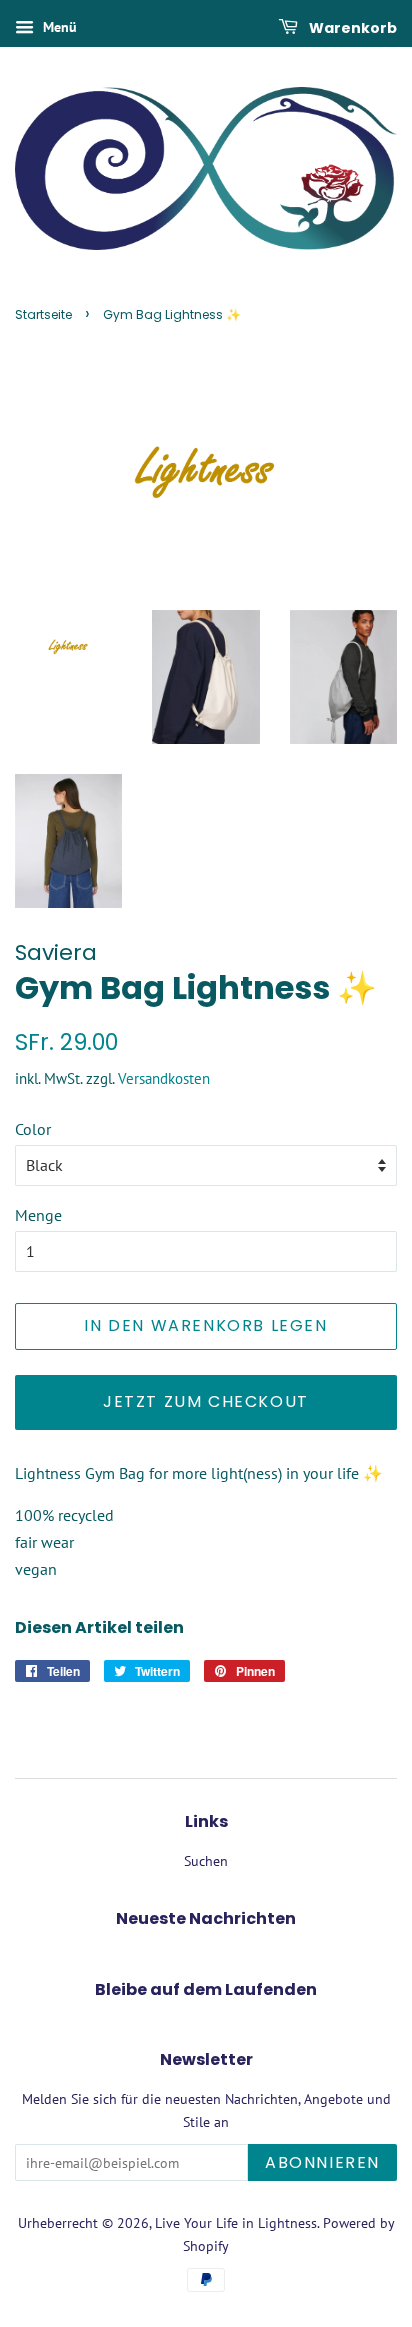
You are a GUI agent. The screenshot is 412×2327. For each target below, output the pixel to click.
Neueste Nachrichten (206, 1918)
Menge (38, 1215)
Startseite (43, 314)
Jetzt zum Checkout (206, 1401)
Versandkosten (164, 1078)
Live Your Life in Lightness (236, 2223)
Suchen (206, 1861)
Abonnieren (322, 2162)
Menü (58, 27)
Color (33, 1129)
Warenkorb (351, 28)
